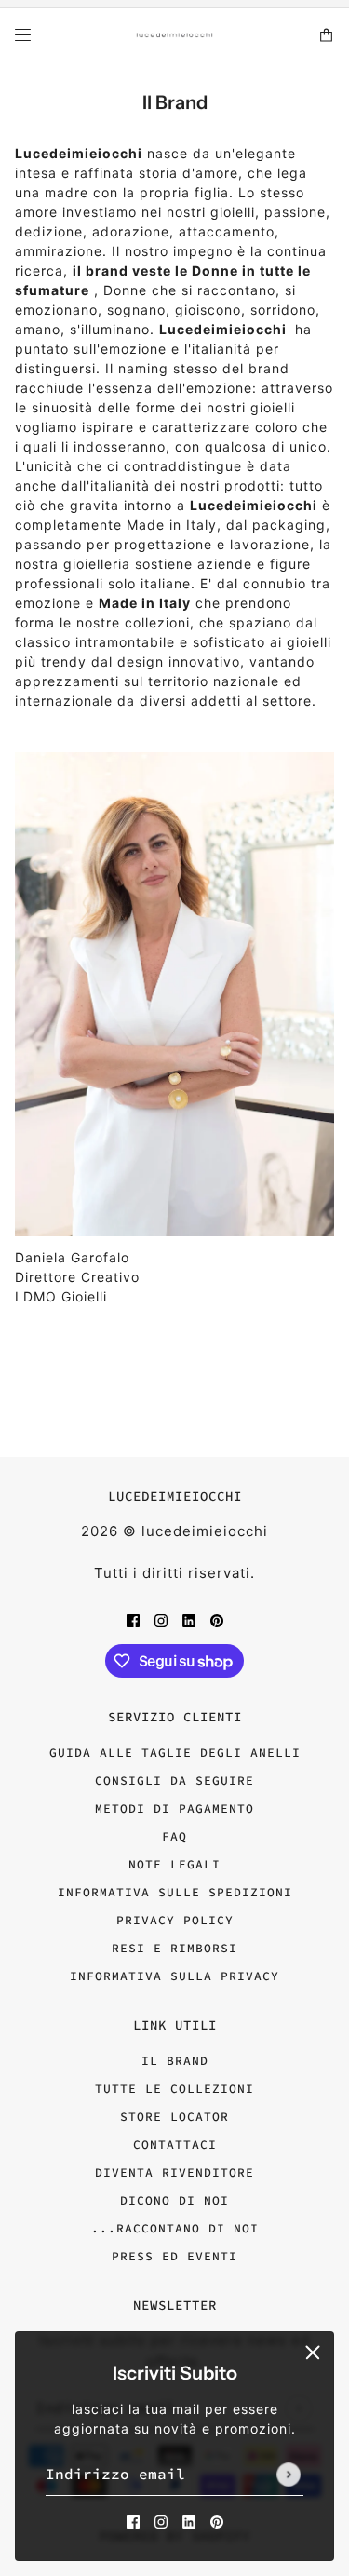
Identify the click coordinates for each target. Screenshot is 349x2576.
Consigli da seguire (174, 1780)
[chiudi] (313, 2353)
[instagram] (161, 2521)
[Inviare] (289, 2475)
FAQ (174, 1836)
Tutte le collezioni (174, 2089)
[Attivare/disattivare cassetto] (23, 35)
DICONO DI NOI (174, 2200)
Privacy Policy (175, 1920)
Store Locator (174, 2117)
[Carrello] (326, 35)
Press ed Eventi (174, 2256)
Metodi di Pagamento (174, 1808)
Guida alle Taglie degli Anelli (175, 1753)
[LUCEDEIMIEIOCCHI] (174, 35)
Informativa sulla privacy (174, 1976)
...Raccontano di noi (175, 2228)
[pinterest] (217, 2521)
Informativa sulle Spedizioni (175, 1892)
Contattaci (175, 2144)
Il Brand (175, 2061)
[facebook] (133, 2521)
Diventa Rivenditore (174, 2172)
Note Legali (174, 1864)
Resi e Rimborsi (174, 1948)
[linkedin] (189, 2521)
